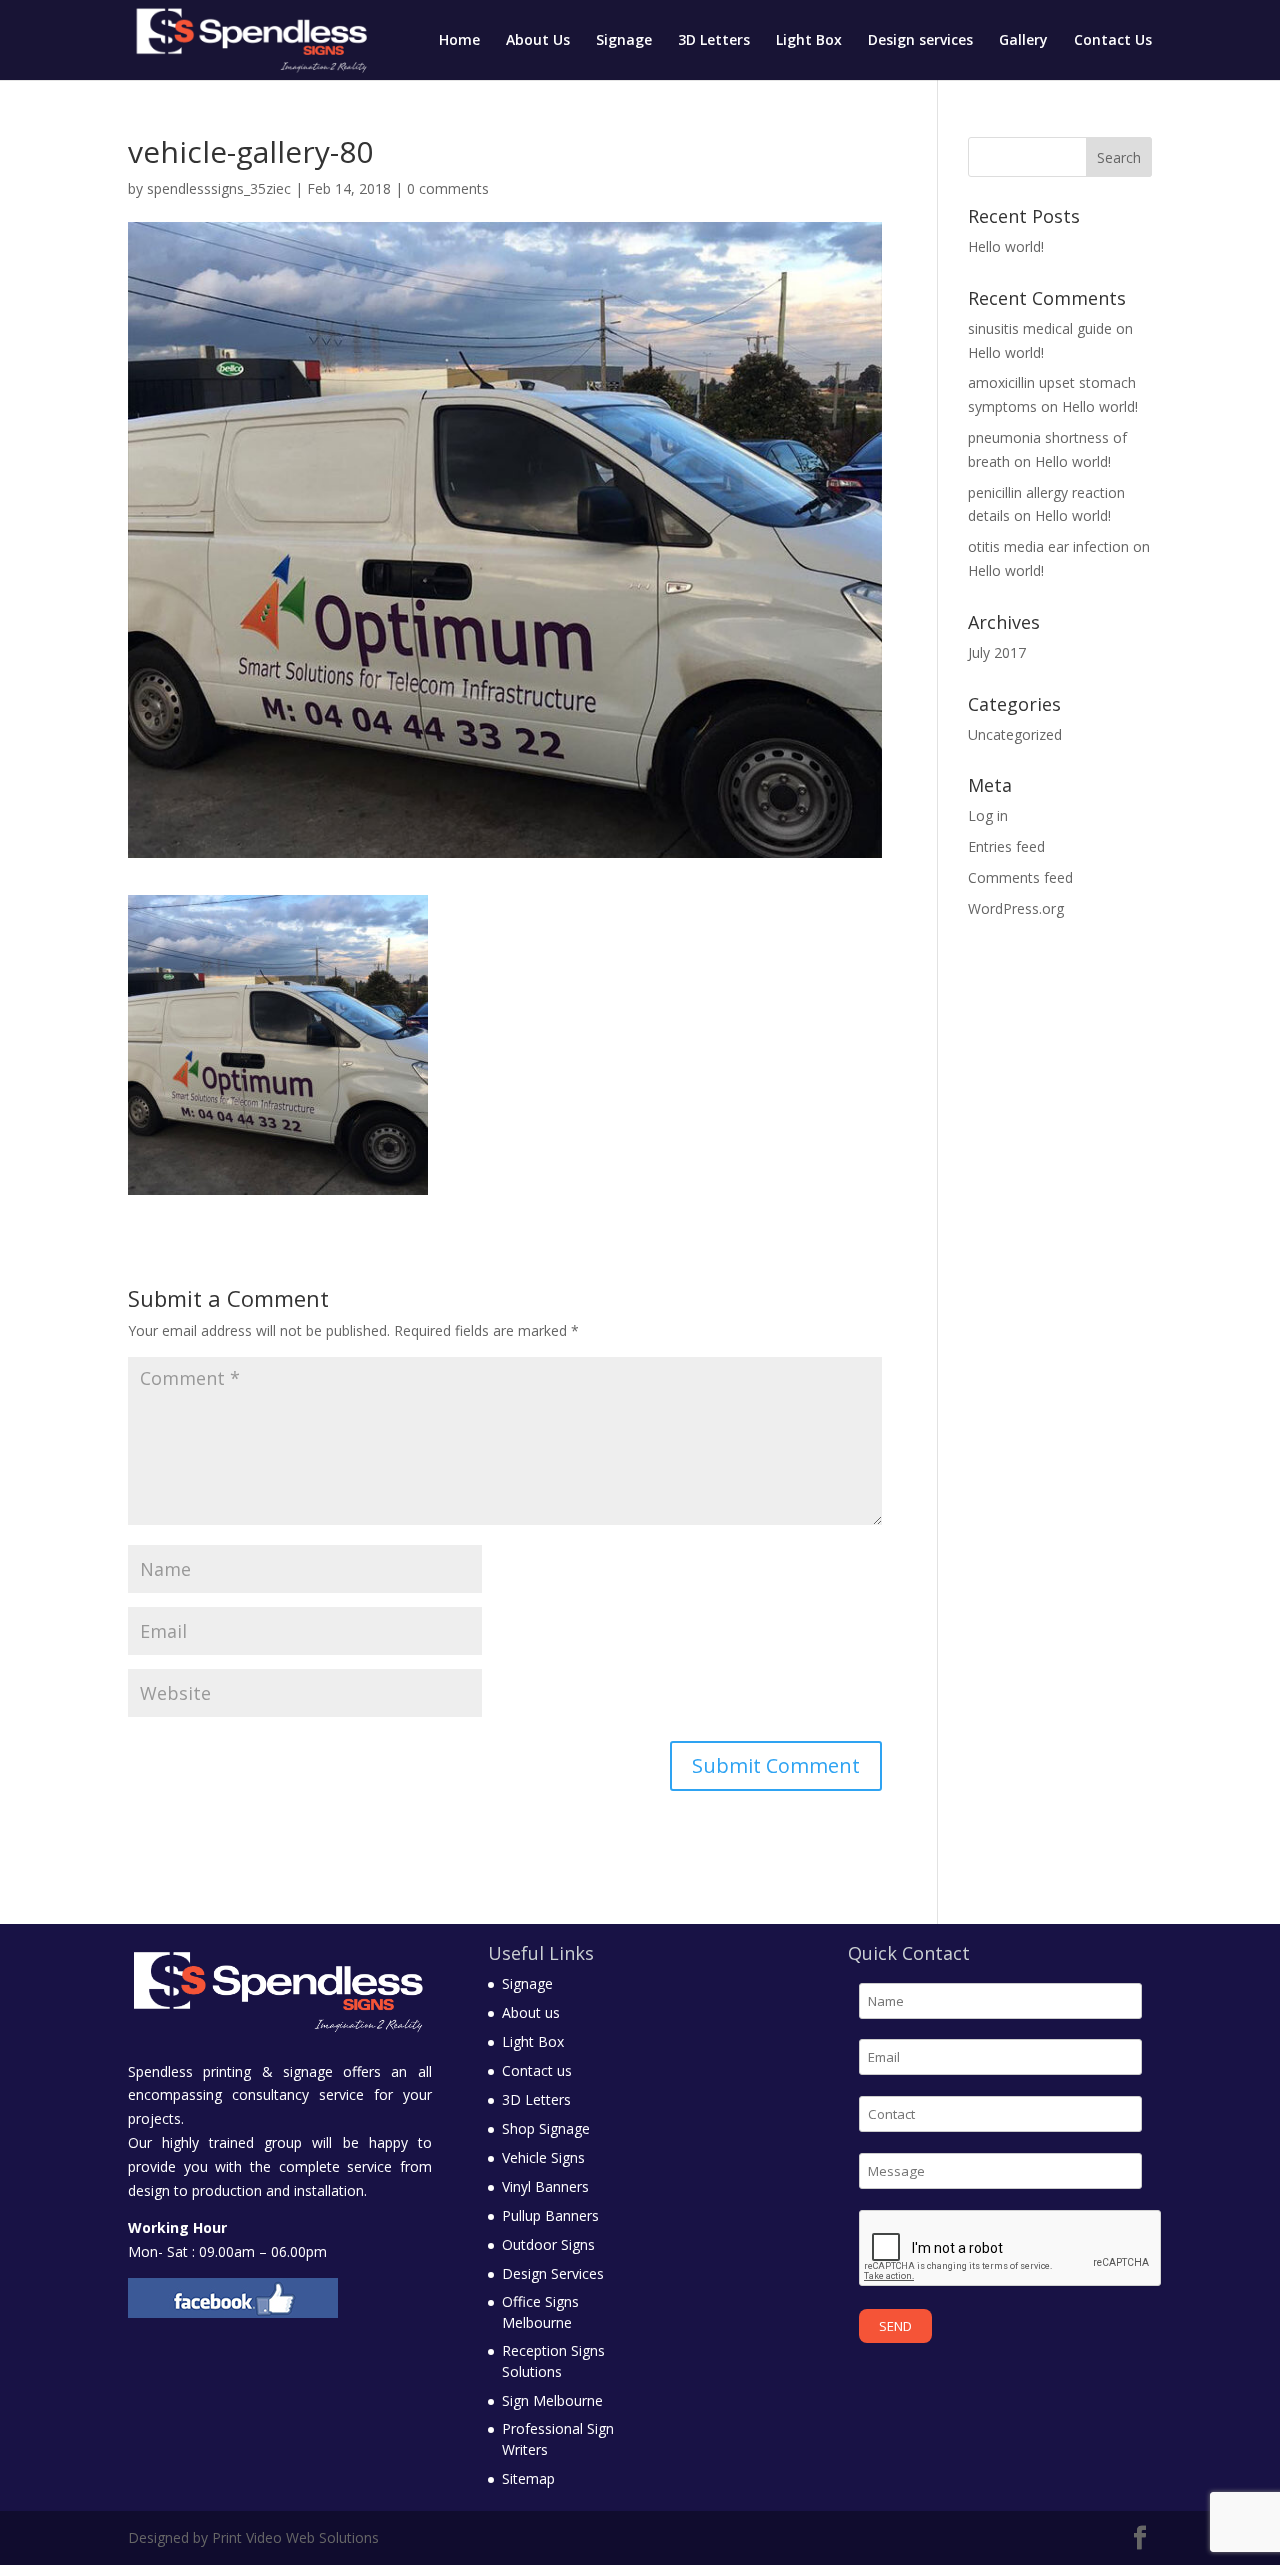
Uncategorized (1015, 734)
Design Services (553, 2273)
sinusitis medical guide (1040, 328)
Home (459, 41)
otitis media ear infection (1048, 546)
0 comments (448, 188)
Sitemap (528, 2478)
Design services (920, 41)
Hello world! (1006, 246)
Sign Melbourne (552, 2400)
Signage (624, 41)
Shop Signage (546, 2128)
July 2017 (997, 652)
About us (531, 2012)
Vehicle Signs (543, 2157)
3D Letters (714, 41)
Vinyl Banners (545, 2186)
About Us (538, 41)
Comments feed (1020, 877)
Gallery (1023, 41)
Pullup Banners (550, 2215)
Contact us (537, 2070)
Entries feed (1006, 846)
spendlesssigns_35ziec (219, 188)
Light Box (809, 41)
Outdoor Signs (548, 2244)
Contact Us (1113, 41)
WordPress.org (1016, 908)
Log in (988, 815)
